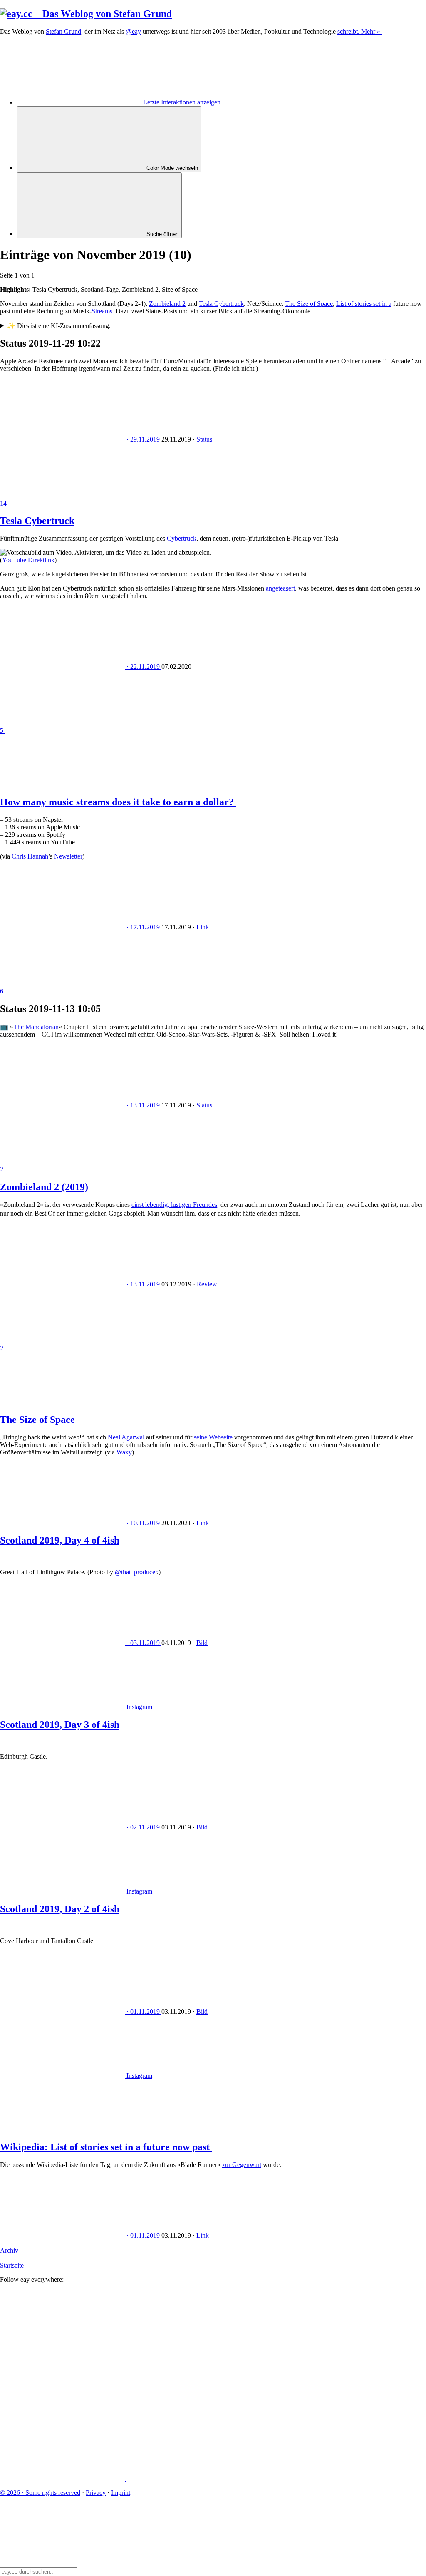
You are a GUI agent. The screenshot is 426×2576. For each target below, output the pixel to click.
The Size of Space (309, 304)
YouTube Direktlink (28, 560)
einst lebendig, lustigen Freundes (174, 1205)
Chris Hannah (30, 856)
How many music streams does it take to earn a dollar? (118, 802)
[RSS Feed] (189, 2478)
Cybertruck (182, 538)
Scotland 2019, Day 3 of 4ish (60, 1725)
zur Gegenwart (242, 2165)
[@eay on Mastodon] (63, 2350)
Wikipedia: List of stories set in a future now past (106, 2147)
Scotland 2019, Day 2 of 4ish (60, 1909)
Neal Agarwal (126, 1437)
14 (4, 503)
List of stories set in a (364, 304)
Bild (202, 1643)
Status (204, 439)
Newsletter (68, 856)
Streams (102, 311)
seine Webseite (213, 1437)
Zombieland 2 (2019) (44, 1187)
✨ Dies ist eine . (59, 326)
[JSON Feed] (63, 2478)
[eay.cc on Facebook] (315, 2414)
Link (203, 927)
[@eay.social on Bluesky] (190, 2350)
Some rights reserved (40, 2493)
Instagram (139, 1707)
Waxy (124, 1452)
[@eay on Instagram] (190, 2414)
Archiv (9, 2250)
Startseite (12, 2265)
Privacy (96, 2493)
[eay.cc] (86, 14)
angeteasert (280, 588)
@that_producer (136, 1572)
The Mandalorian (36, 1027)
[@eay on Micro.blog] (315, 2350)
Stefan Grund (63, 31)
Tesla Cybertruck (221, 304)
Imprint (121, 2493)
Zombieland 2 (167, 304)
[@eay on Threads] (63, 2414)
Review (207, 1284)
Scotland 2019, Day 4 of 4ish (60, 1540)
